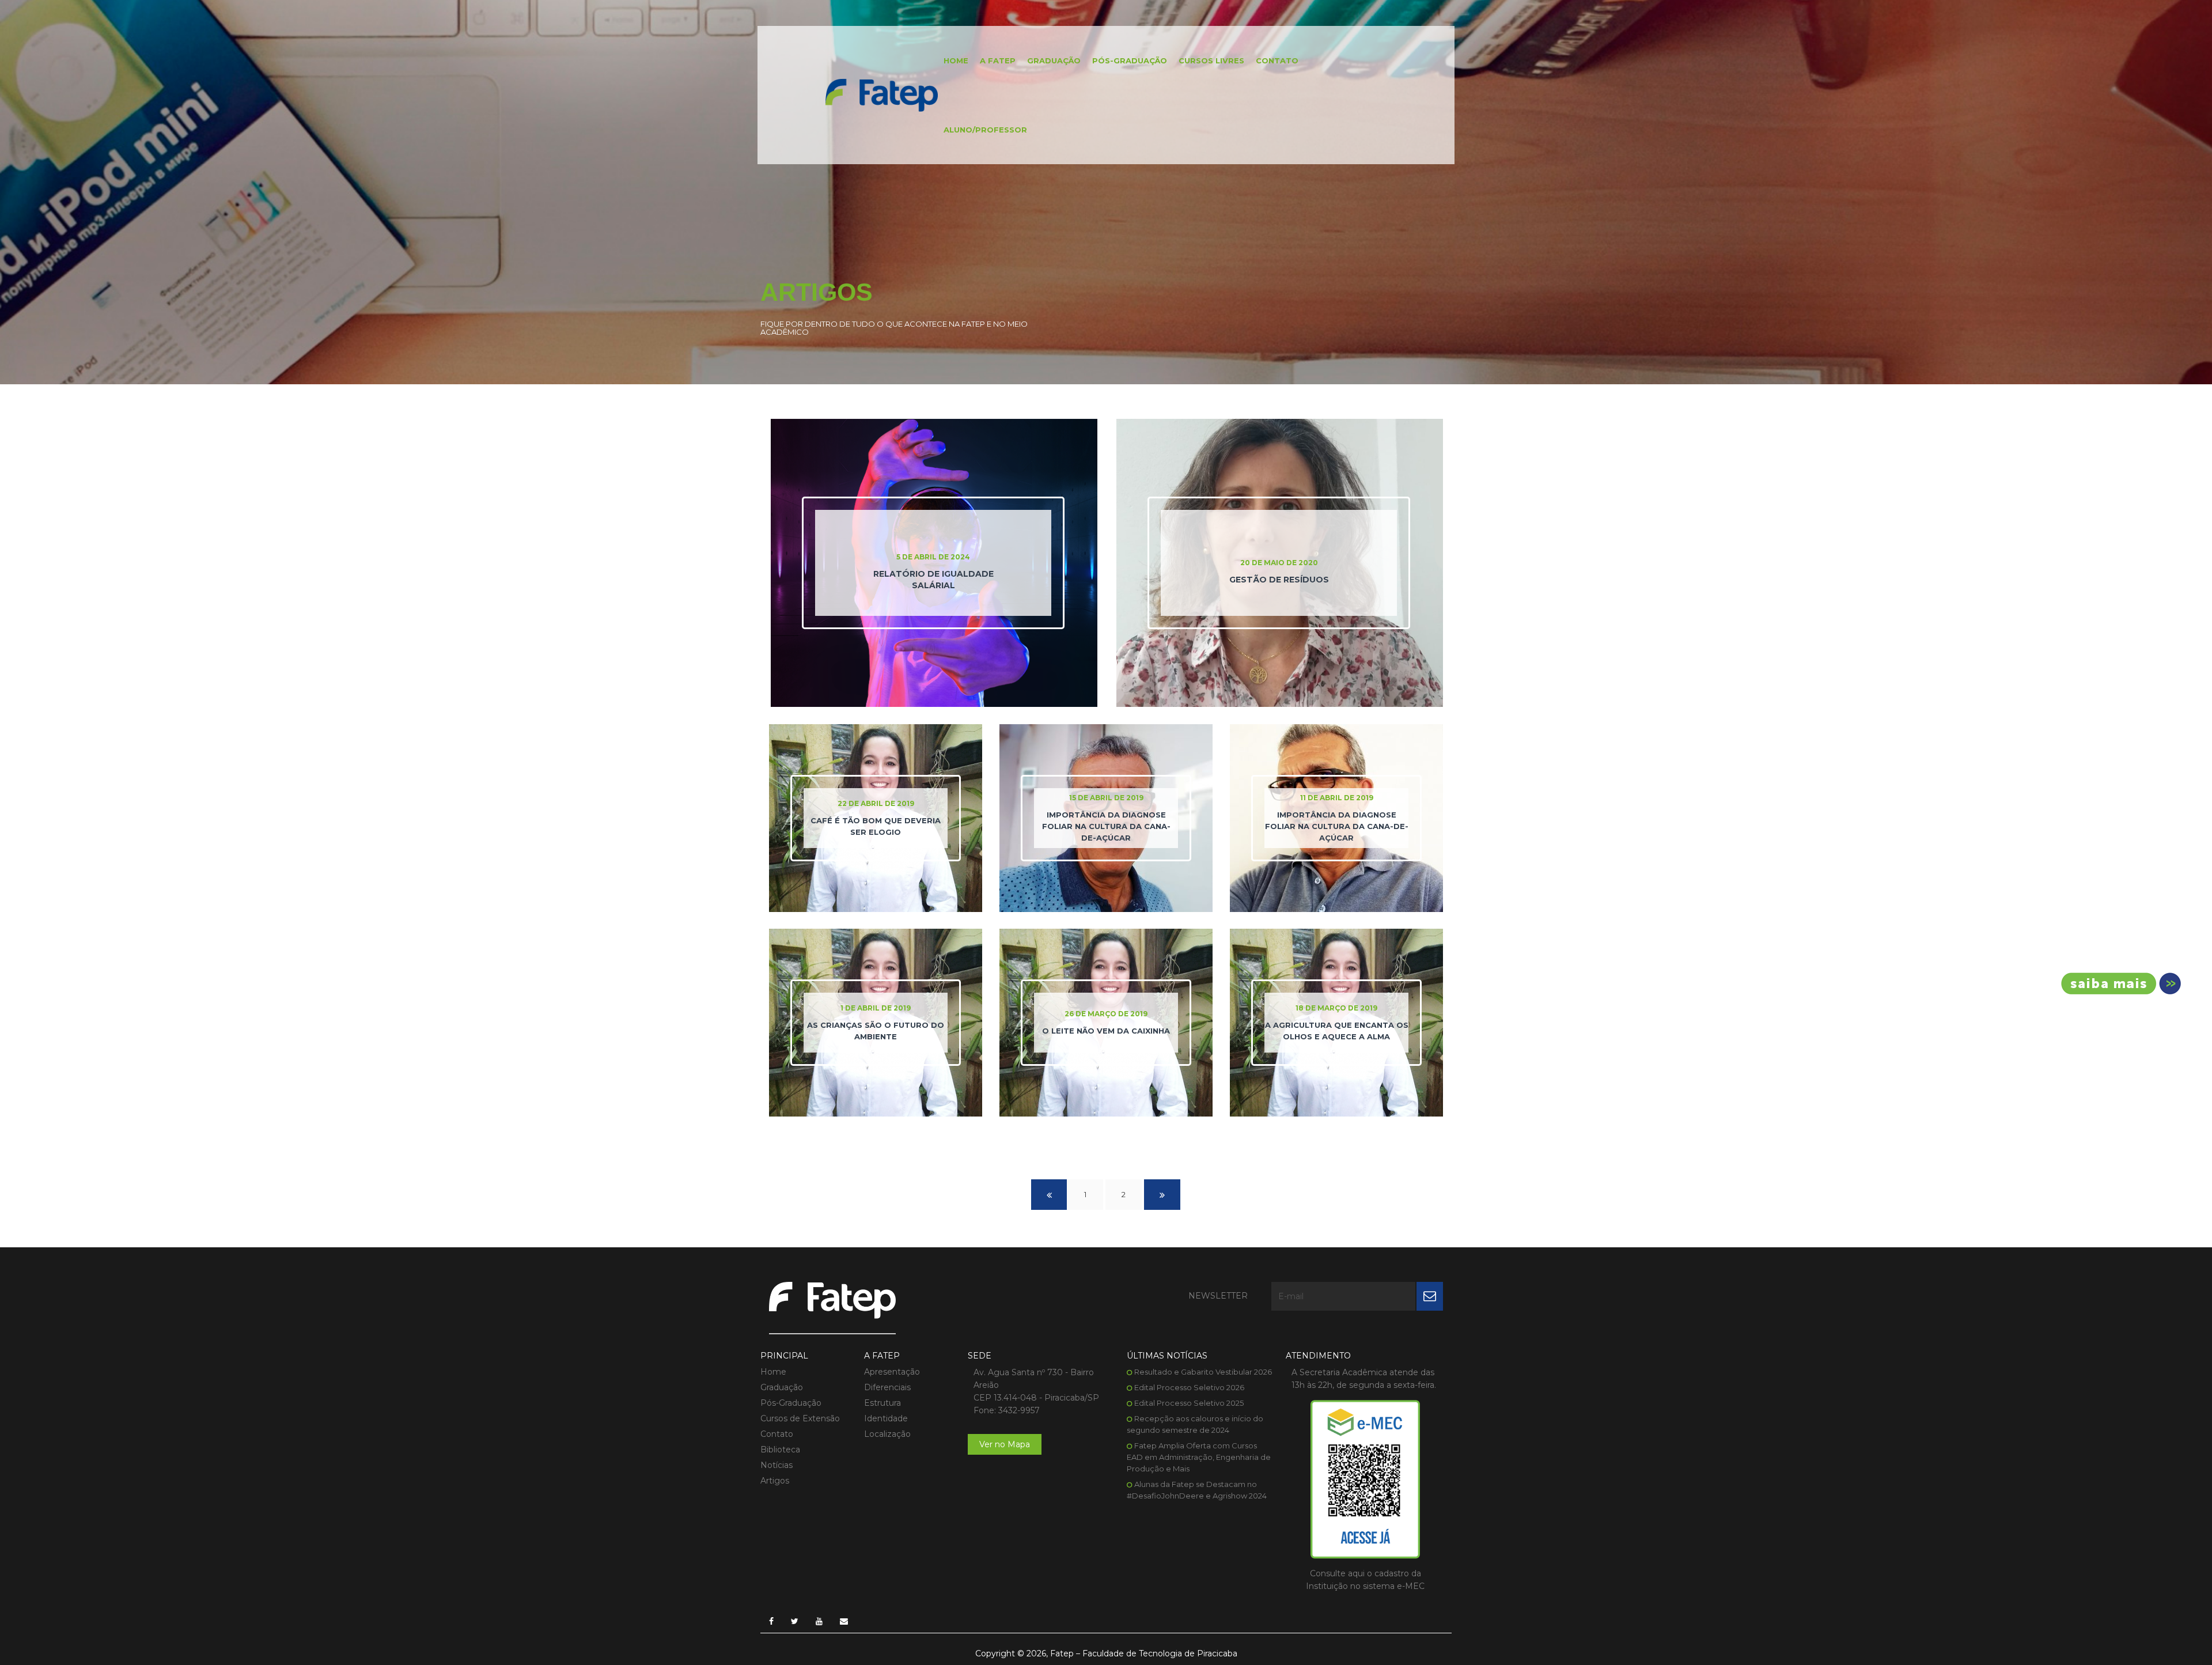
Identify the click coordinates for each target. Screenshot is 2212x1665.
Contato (1277, 60)
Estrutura (882, 1403)
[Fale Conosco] (844, 1621)
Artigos (775, 1481)
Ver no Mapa (1005, 1444)
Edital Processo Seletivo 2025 (1189, 1403)
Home (956, 60)
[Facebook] (771, 1621)
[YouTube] (819, 1621)
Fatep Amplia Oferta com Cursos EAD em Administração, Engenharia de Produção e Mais (1199, 1457)
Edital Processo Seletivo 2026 (1189, 1387)
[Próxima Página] (1162, 1195)
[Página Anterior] (1049, 1195)
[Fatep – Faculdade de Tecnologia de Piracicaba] (882, 94)
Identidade (886, 1418)
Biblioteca (780, 1450)
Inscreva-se (2117, 983)
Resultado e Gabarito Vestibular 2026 (1203, 1372)
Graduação (1054, 60)
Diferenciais (887, 1387)
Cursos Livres (1211, 60)
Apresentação (892, 1372)
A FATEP (998, 60)
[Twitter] (795, 1621)
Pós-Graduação (1130, 60)
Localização (887, 1434)
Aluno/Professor (985, 130)
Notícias (777, 1465)
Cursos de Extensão (800, 1418)
